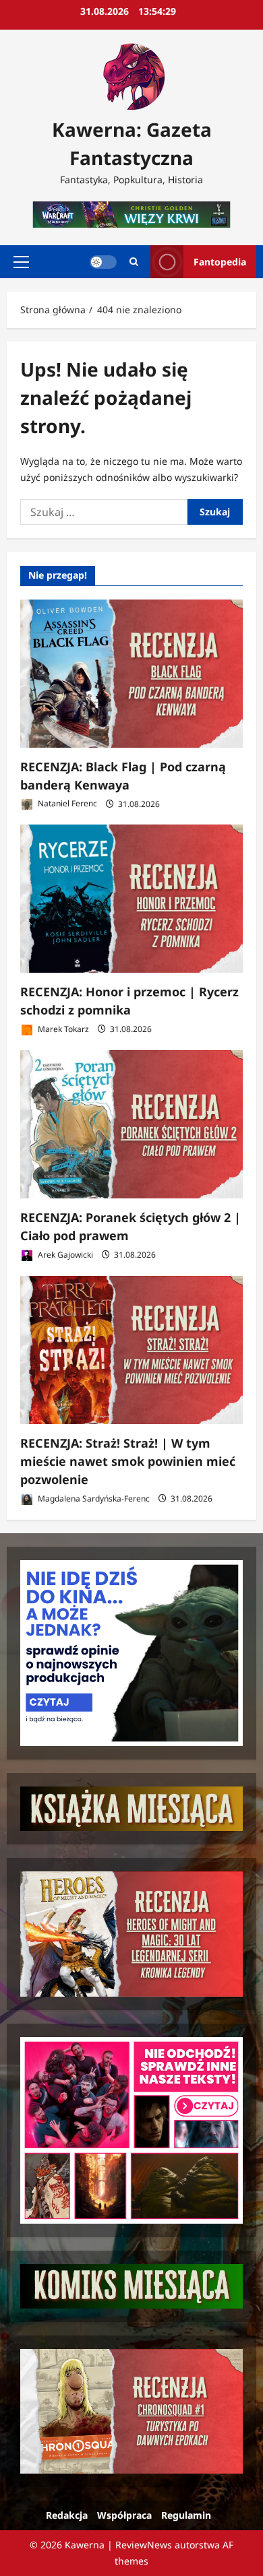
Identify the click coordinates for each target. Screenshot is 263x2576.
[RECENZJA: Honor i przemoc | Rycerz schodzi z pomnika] (131, 899)
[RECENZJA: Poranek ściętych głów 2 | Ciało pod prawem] (131, 1124)
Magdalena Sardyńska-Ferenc (93, 1499)
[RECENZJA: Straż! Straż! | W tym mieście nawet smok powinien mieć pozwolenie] (131, 1350)
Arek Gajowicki (64, 1255)
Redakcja (67, 2515)
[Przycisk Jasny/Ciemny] (103, 262)
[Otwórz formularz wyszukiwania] (134, 262)
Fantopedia (220, 262)
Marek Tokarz (62, 1029)
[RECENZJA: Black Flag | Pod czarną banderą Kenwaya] (131, 674)
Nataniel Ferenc (66, 804)
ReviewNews (144, 2545)
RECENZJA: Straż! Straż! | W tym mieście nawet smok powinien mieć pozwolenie (128, 1461)
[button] (21, 262)
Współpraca (124, 2515)
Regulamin (186, 2515)
